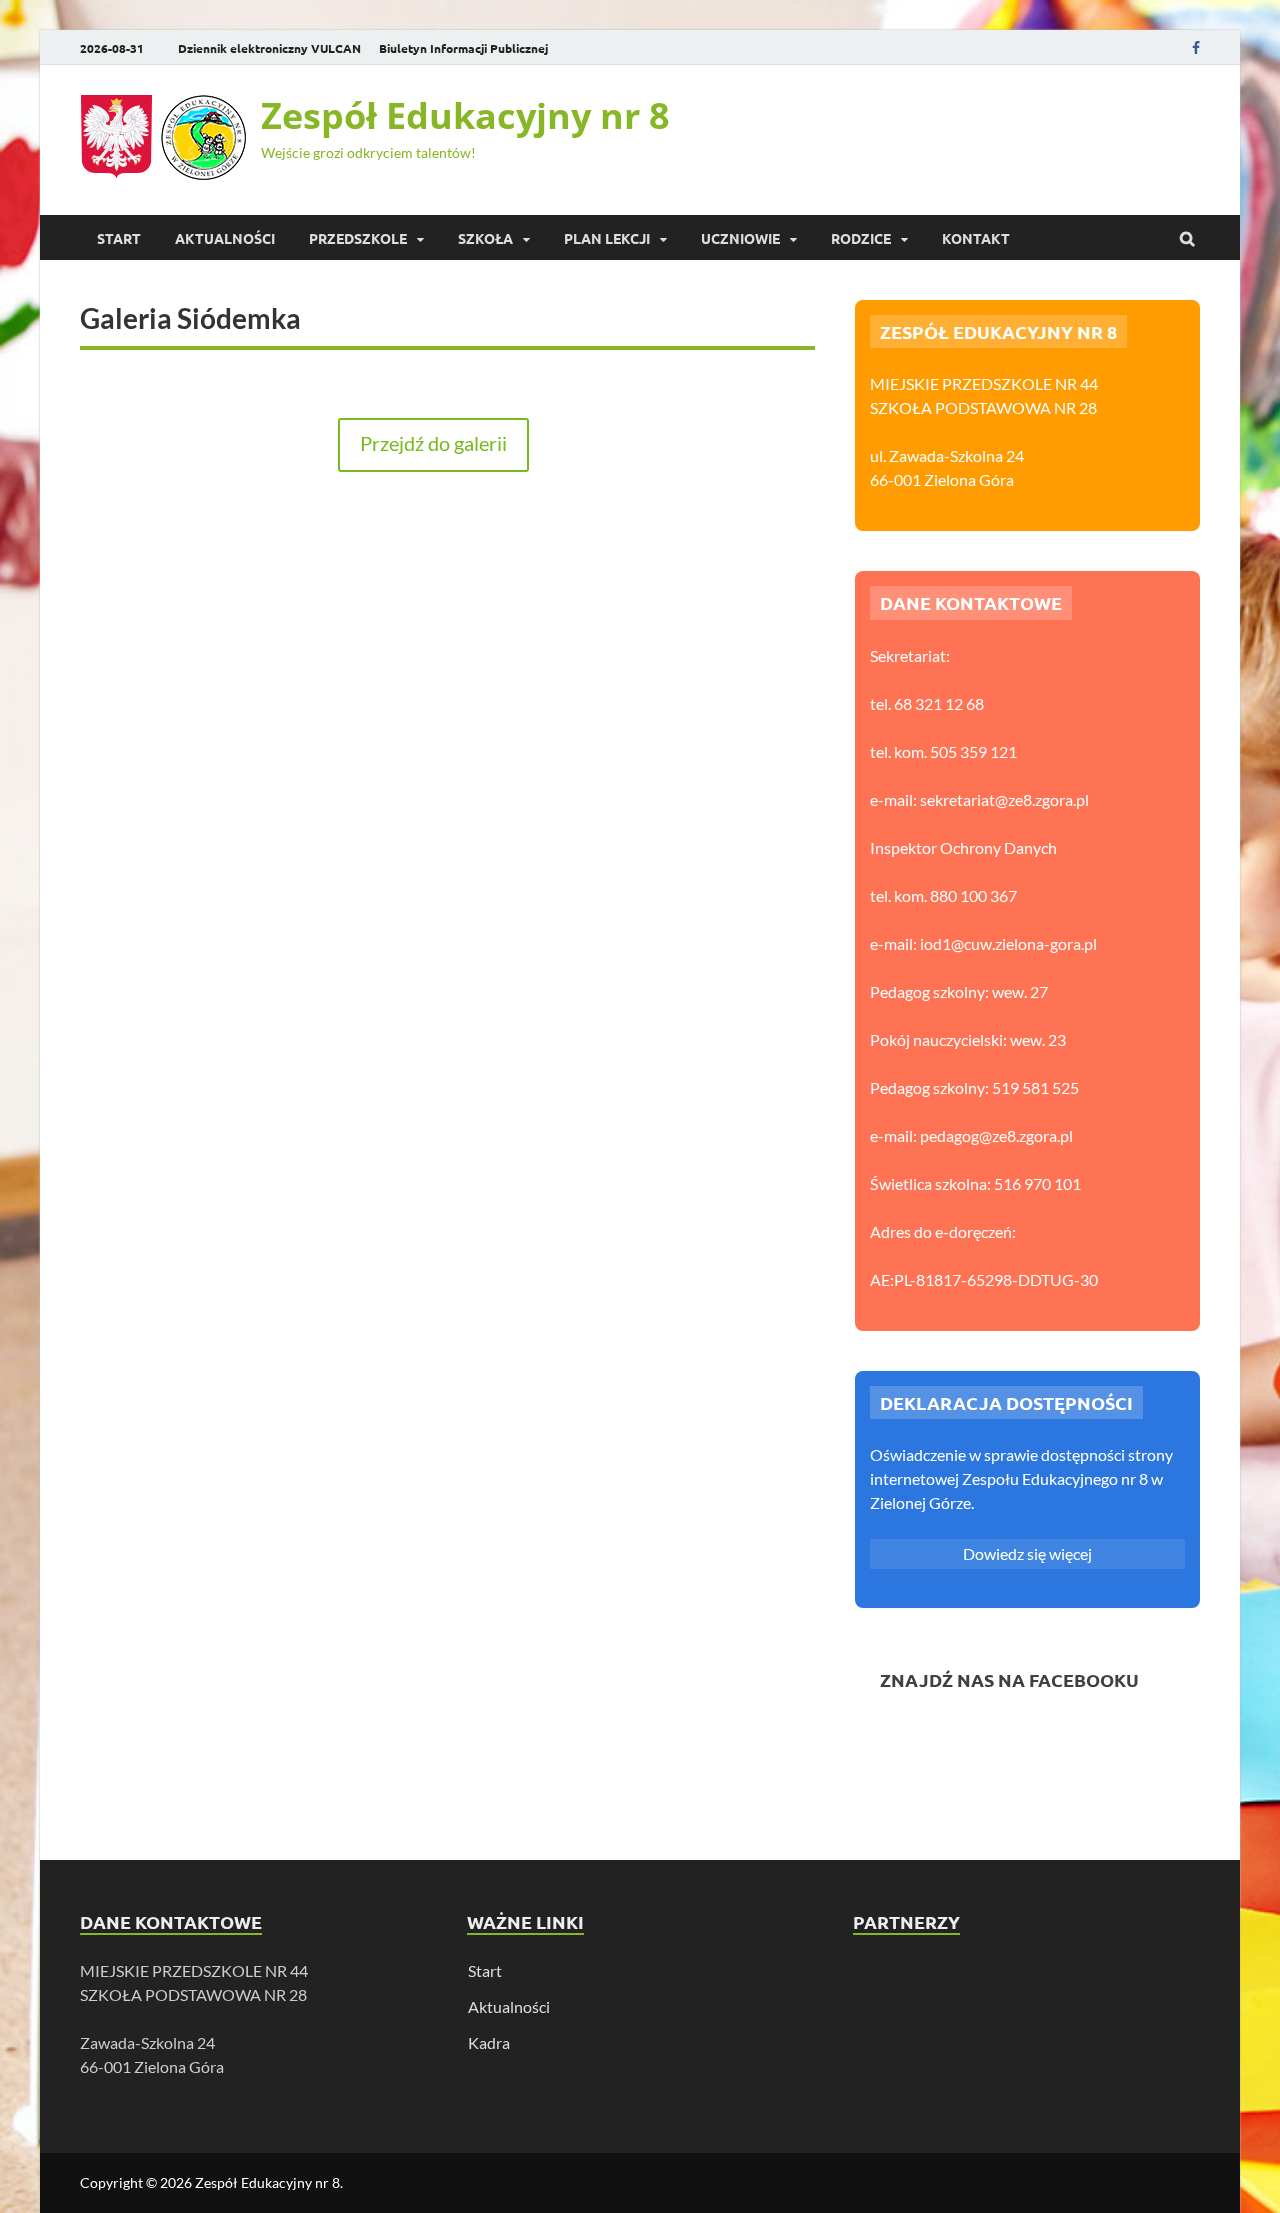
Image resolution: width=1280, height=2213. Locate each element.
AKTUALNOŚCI (225, 238)
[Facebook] (1196, 47)
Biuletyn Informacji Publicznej (463, 48)
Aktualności (509, 2006)
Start (119, 238)
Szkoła (485, 238)
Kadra (489, 2042)
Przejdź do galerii (433, 443)
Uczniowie (740, 238)
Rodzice (861, 238)
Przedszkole (358, 238)
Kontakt (976, 238)
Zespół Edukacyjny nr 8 (465, 115)
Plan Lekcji (607, 238)
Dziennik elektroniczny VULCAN (269, 48)
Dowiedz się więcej (1027, 1553)
